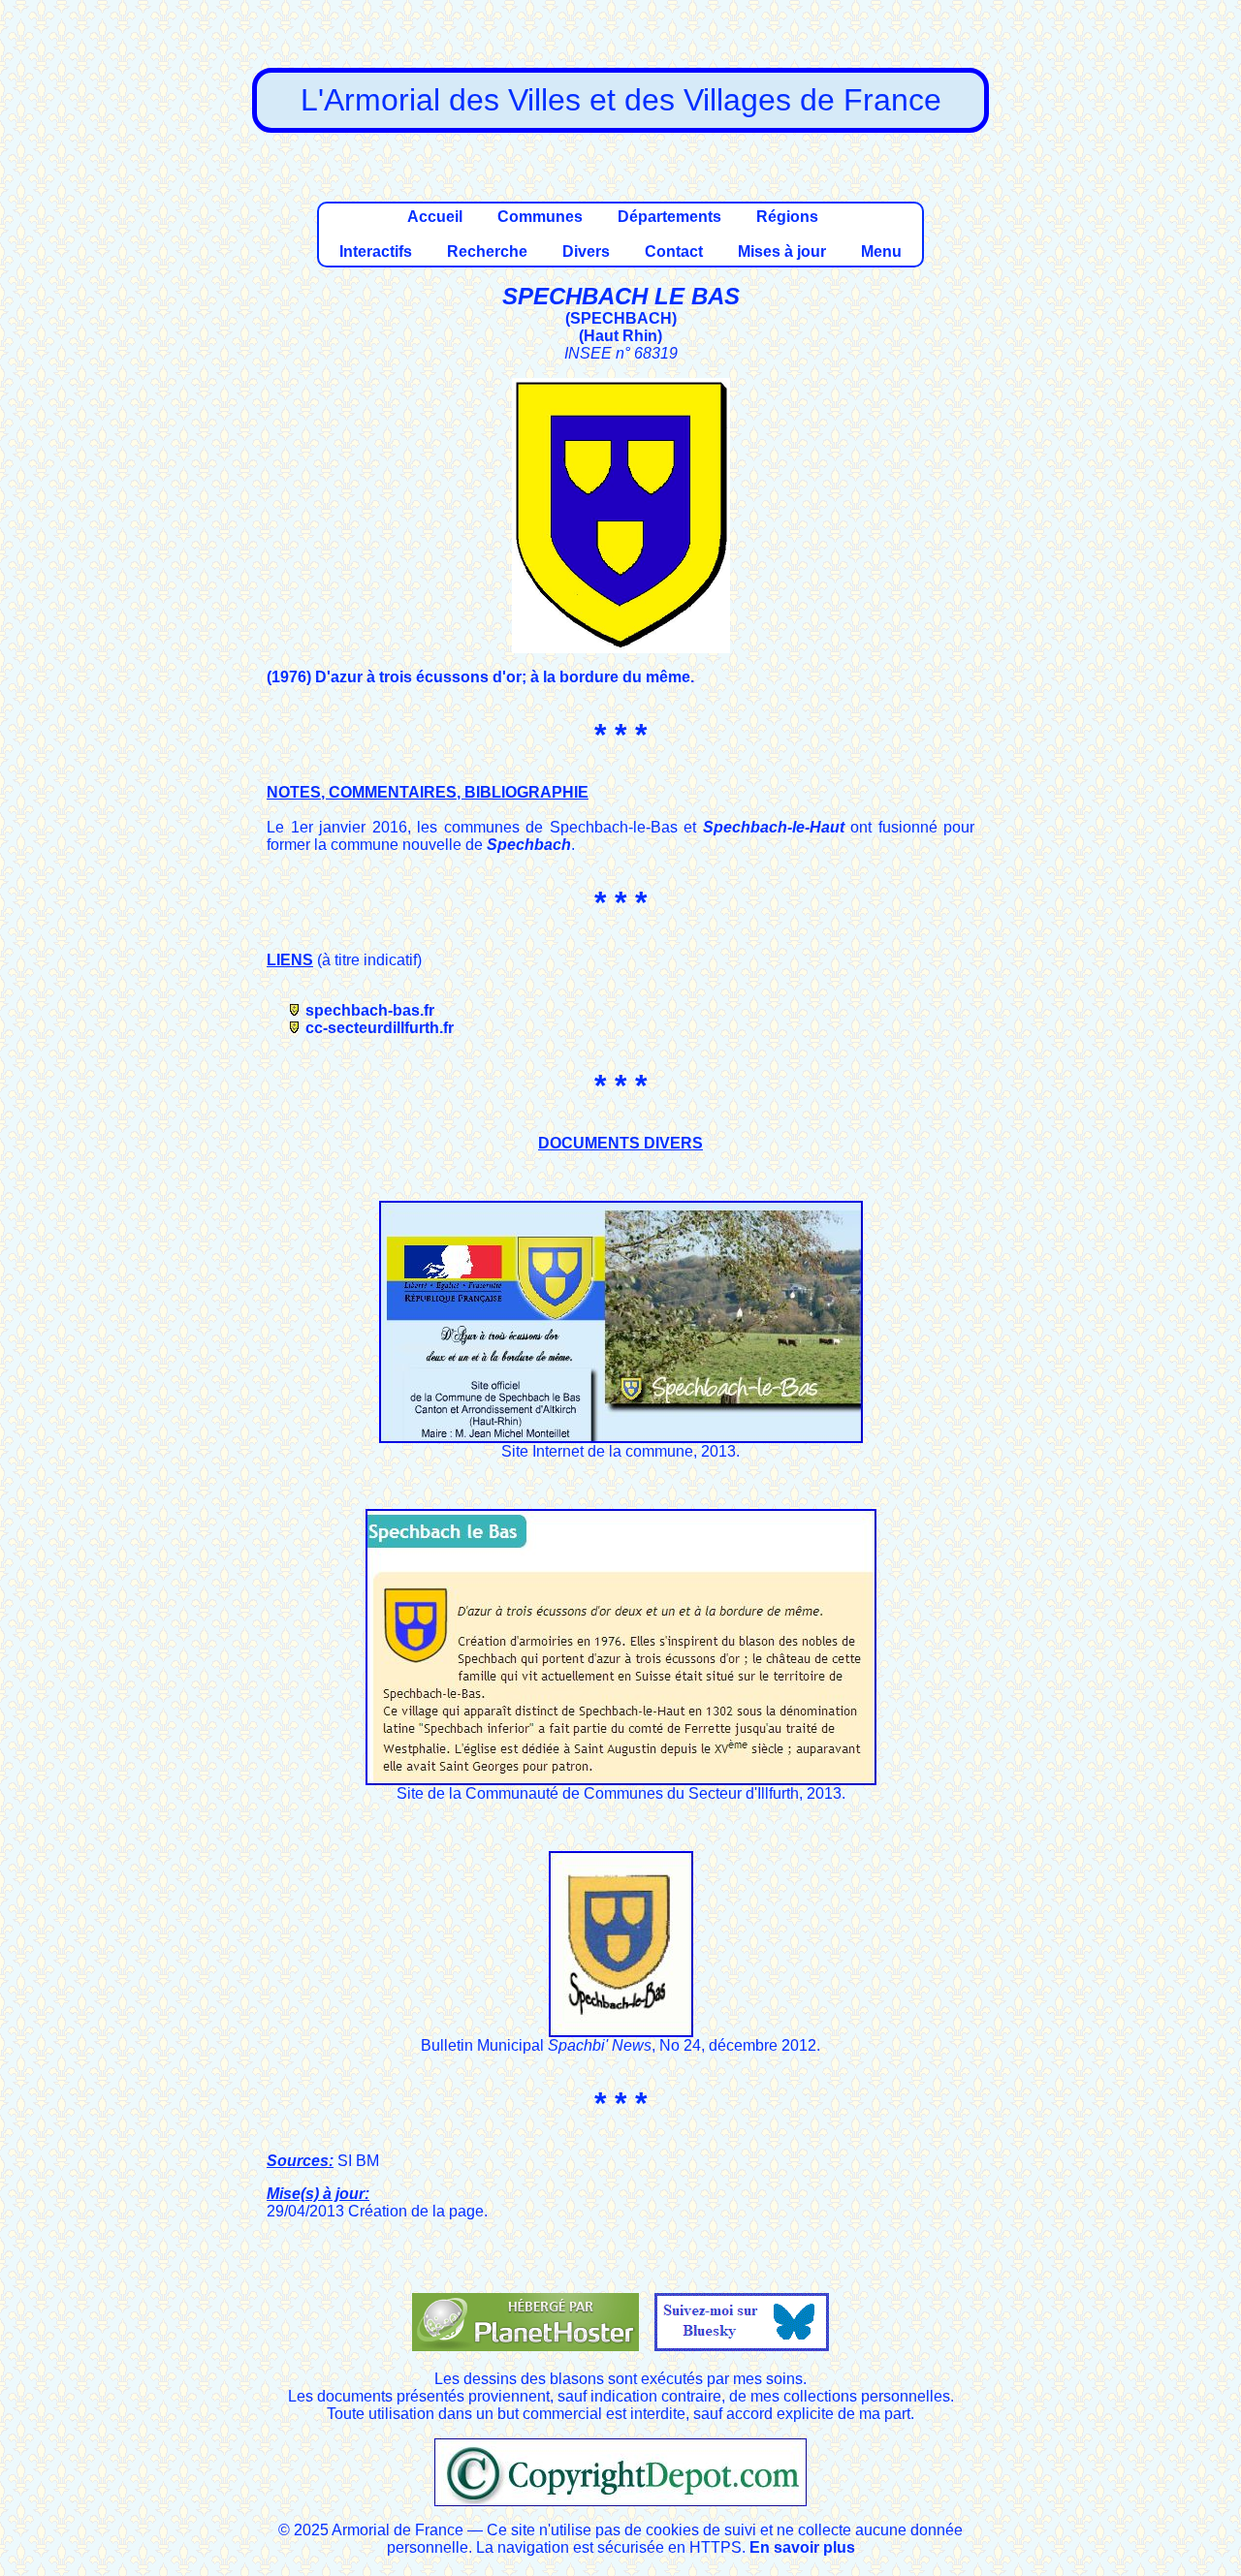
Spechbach (529, 845)
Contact (674, 251)
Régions (787, 217)
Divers (586, 251)
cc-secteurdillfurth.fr (380, 1028)
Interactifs (376, 251)
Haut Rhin (620, 336)
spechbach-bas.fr (370, 1010)
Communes (540, 217)
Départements (669, 217)
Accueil (435, 217)
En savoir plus (802, 2547)
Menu (881, 251)
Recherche (487, 251)
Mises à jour (782, 251)
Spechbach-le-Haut (774, 827)
